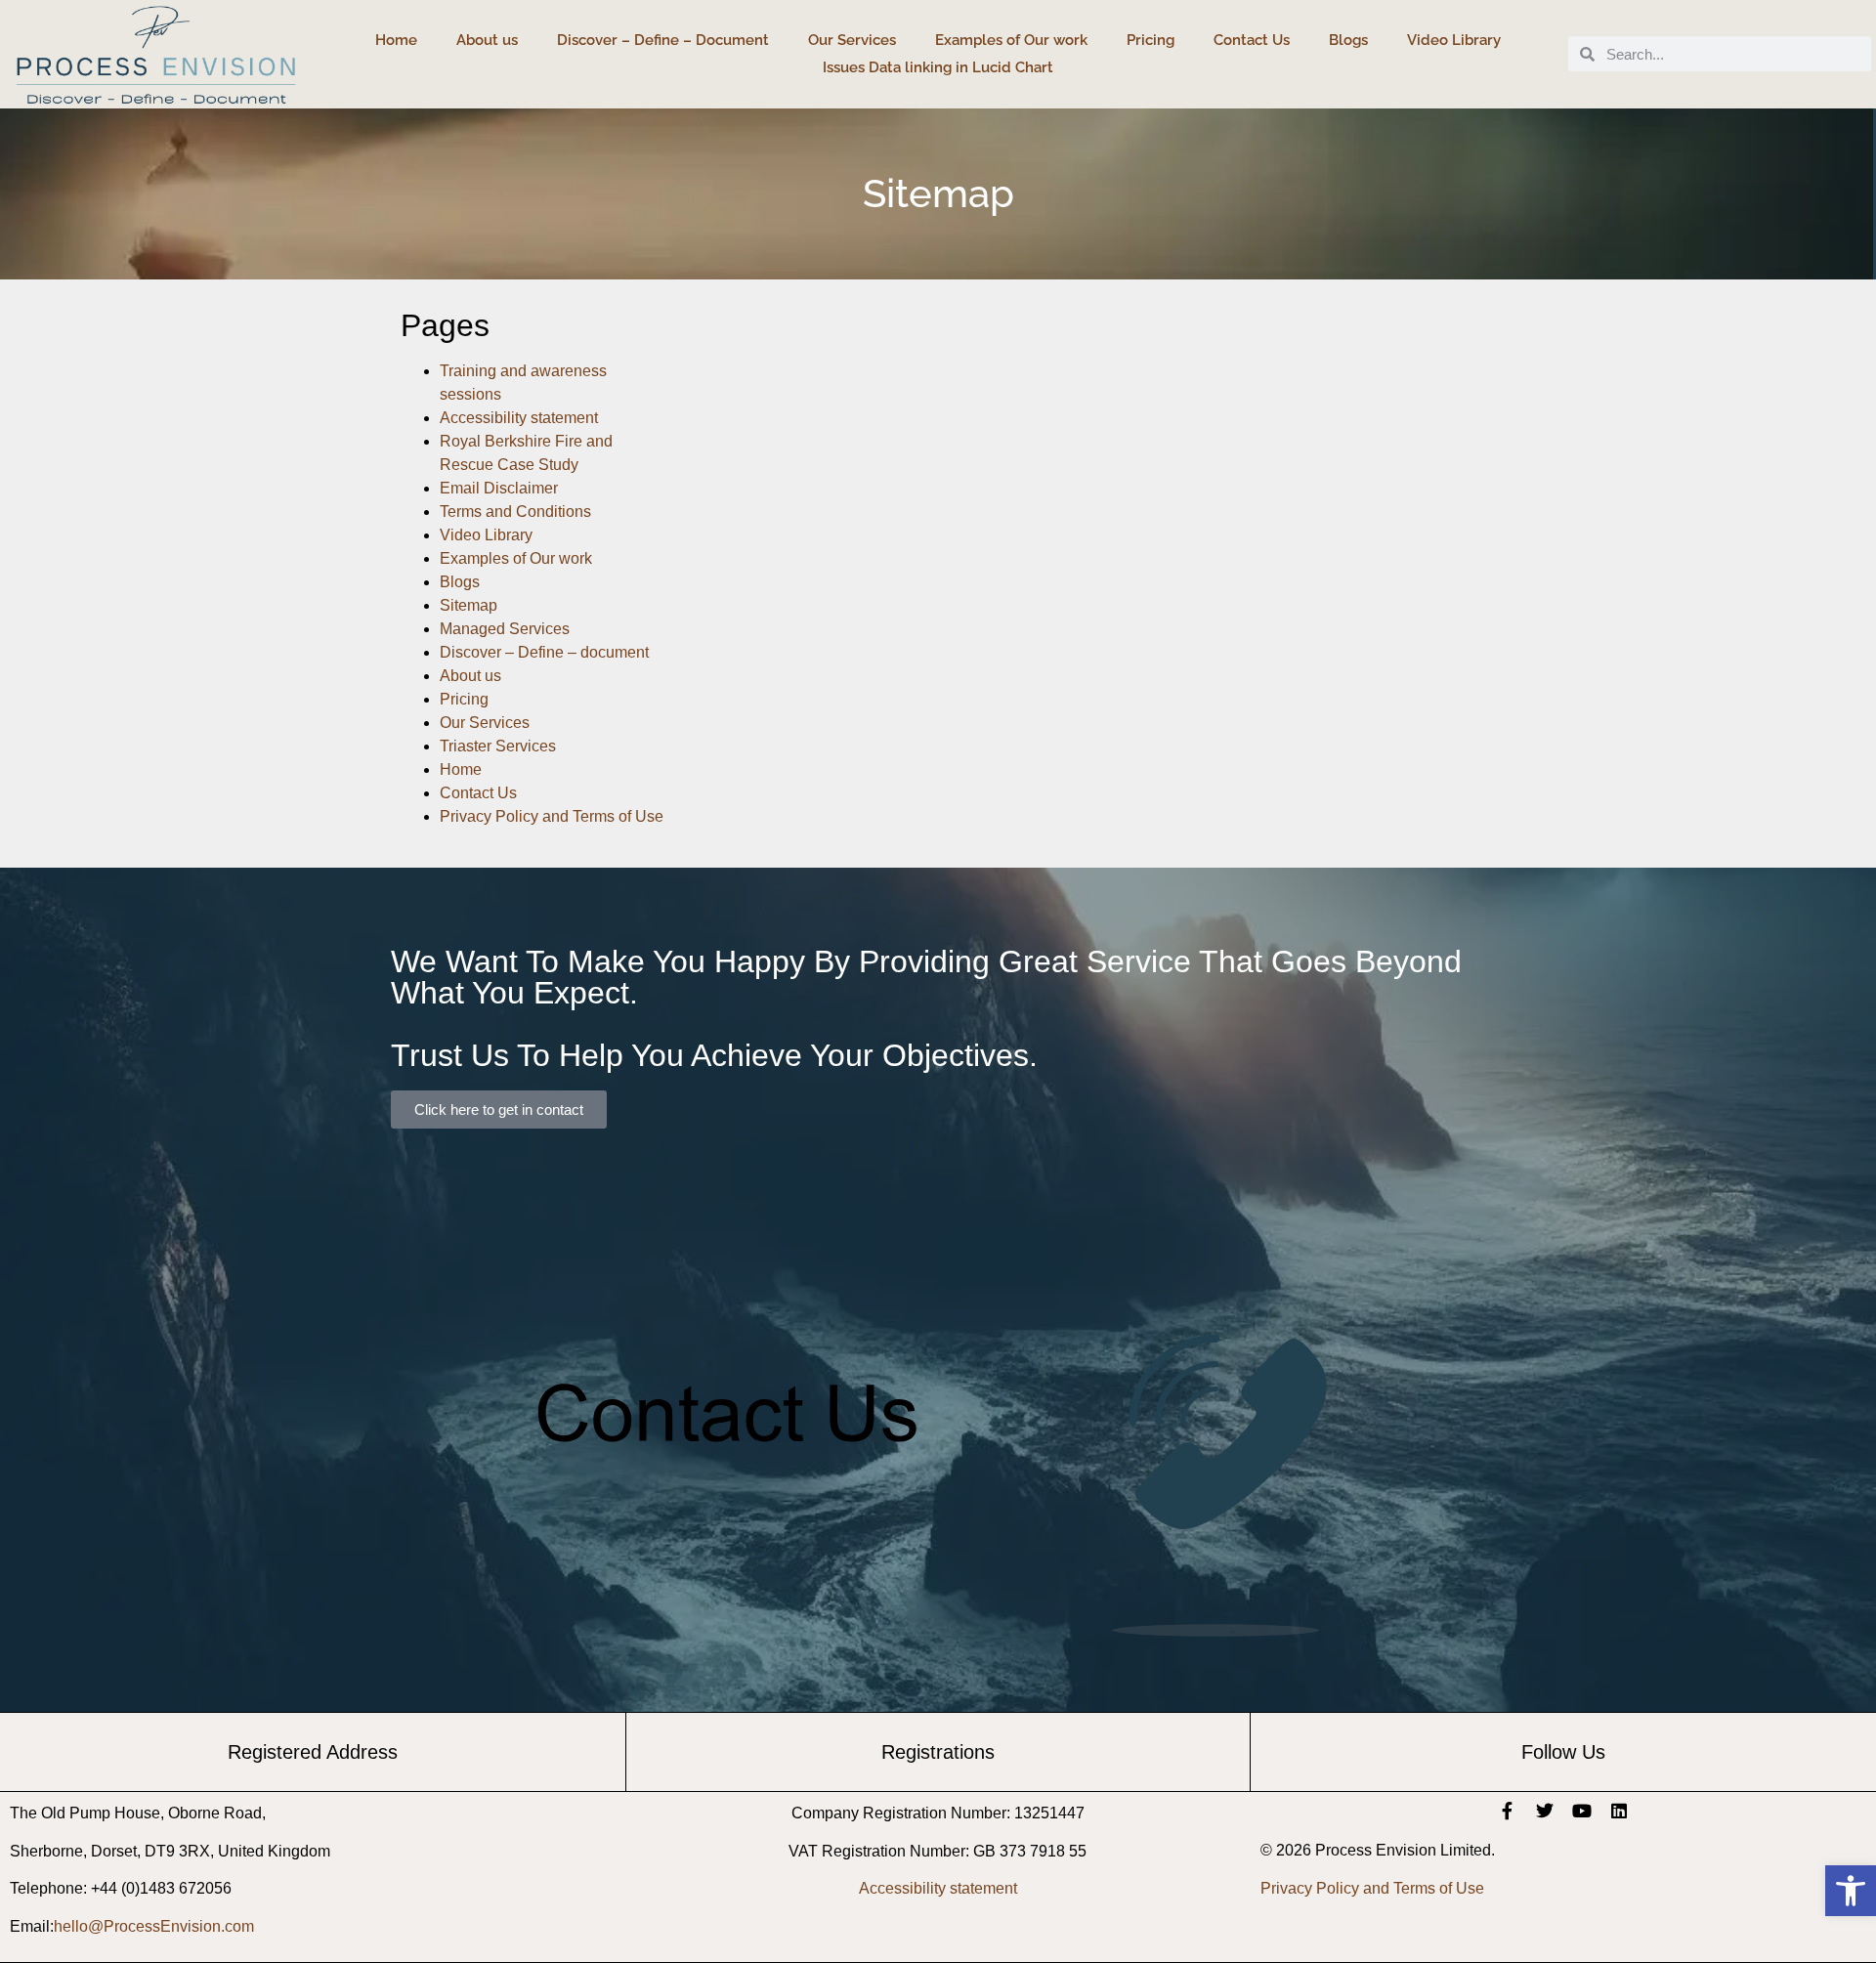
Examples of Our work (1011, 40)
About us (487, 40)
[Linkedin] (1619, 1811)
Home (396, 40)
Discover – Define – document (544, 652)
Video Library (1454, 40)
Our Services (852, 40)
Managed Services (505, 629)
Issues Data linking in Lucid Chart (938, 67)
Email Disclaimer (499, 488)
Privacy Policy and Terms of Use (552, 816)
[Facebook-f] (1508, 1811)
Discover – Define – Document (663, 40)
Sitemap (469, 605)
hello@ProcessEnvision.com (154, 1926)
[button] (1851, 1891)
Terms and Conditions (515, 512)
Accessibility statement (519, 418)
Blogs (1348, 40)
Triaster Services (498, 746)
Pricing (1151, 40)
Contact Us (1252, 40)
